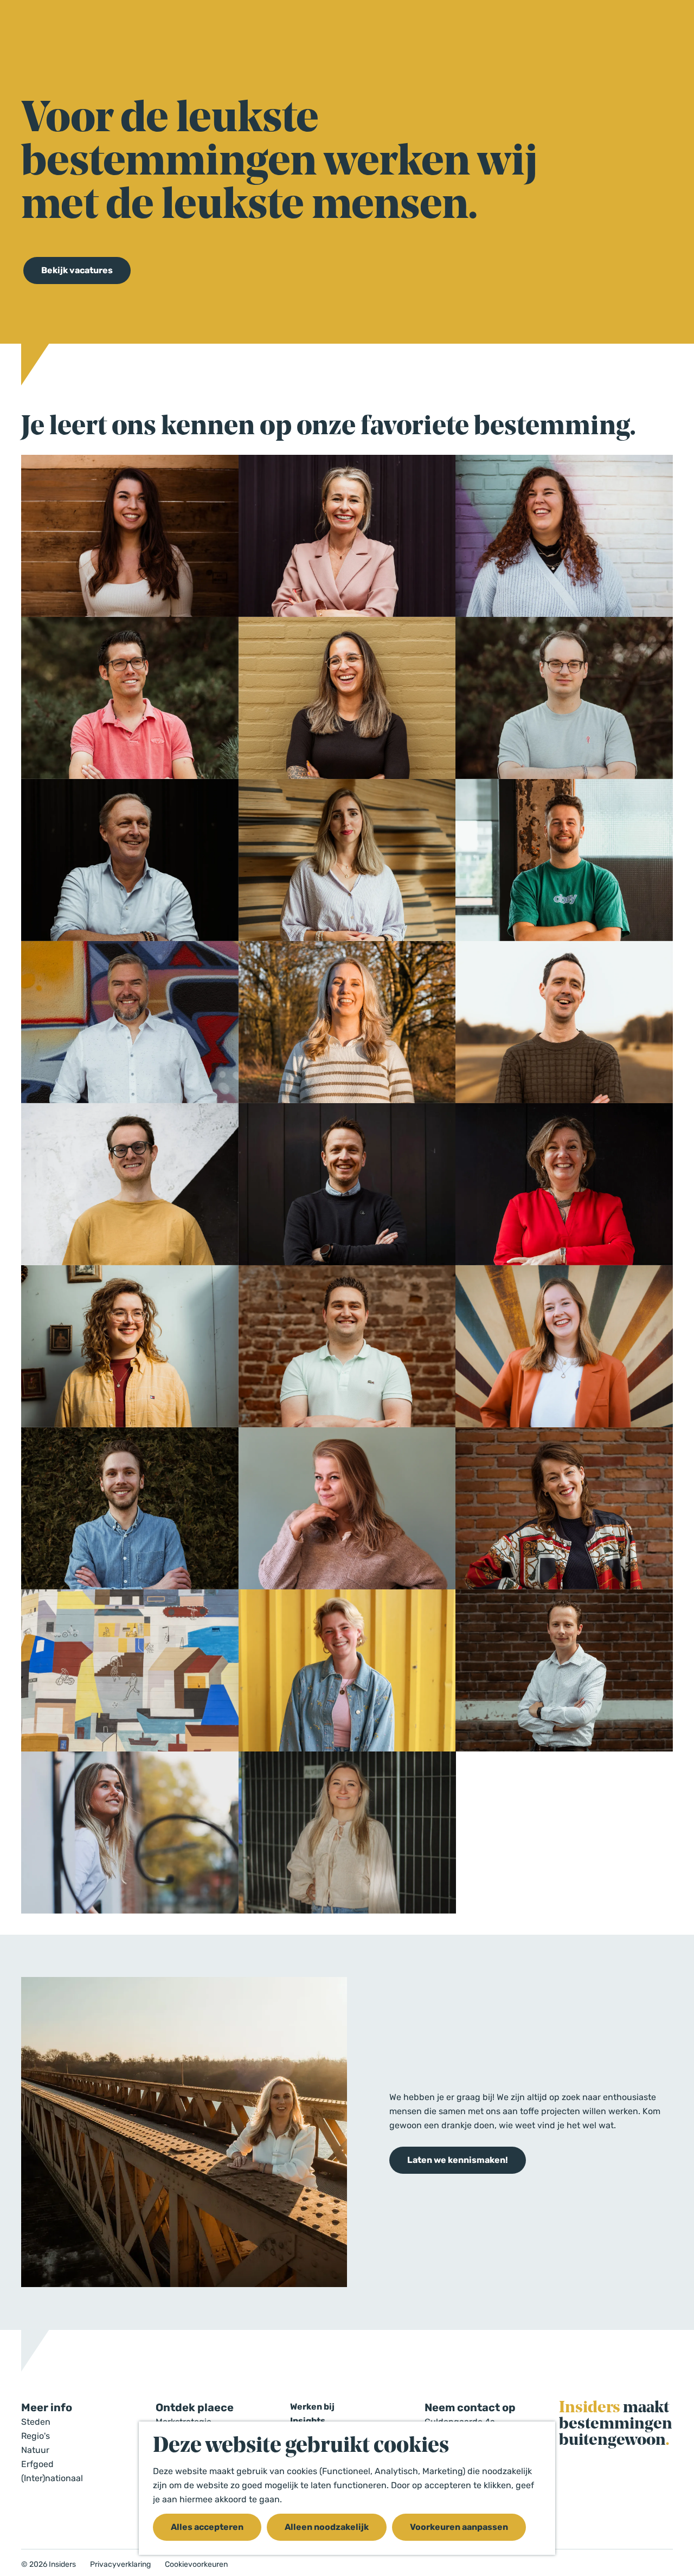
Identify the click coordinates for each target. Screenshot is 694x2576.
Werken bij (312, 2407)
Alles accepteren (207, 2527)
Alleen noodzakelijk (327, 2527)
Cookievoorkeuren (196, 2565)
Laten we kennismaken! (458, 2160)
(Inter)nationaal (52, 2478)
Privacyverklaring (120, 2565)
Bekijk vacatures (77, 270)
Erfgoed (37, 2464)
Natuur (35, 2450)
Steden (36, 2422)
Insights (308, 2421)
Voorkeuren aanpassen (459, 2527)
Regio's (36, 2436)
